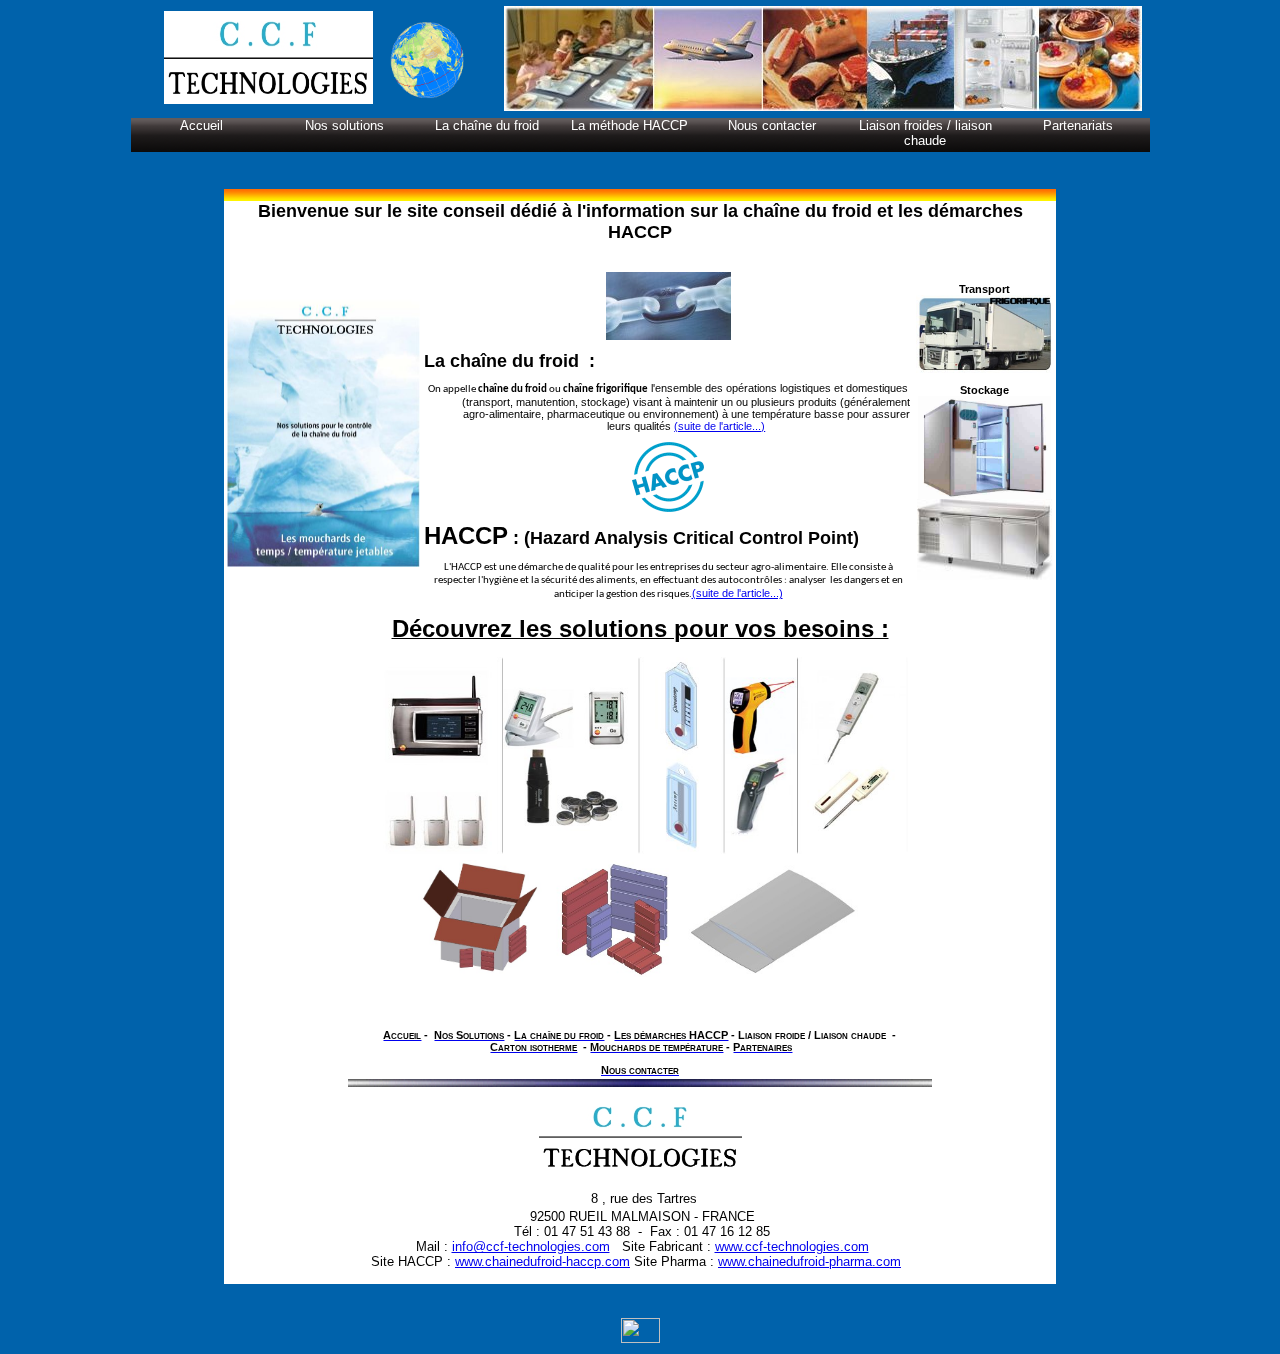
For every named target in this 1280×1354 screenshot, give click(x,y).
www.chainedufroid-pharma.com (809, 1261)
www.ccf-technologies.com (792, 1246)
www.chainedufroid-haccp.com (542, 1261)
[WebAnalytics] (640, 1339)
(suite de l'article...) (719, 426)
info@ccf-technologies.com (531, 1246)
